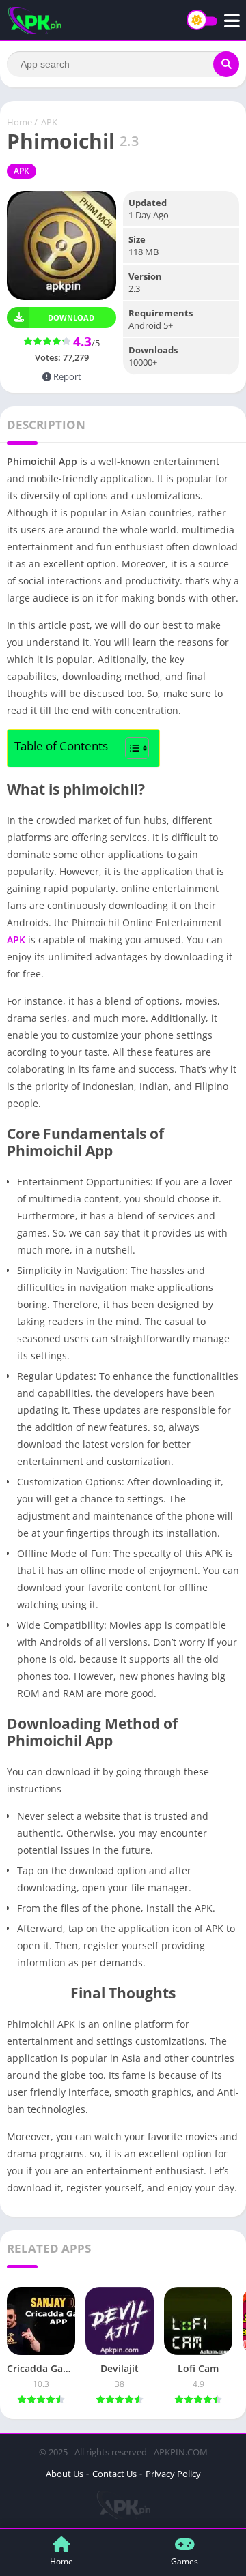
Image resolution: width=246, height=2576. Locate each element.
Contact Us (114, 2474)
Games (184, 2561)
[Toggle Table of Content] (130, 748)
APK (49, 122)
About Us (65, 2474)
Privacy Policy (173, 2474)
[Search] (226, 64)
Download (71, 317)
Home (19, 122)
